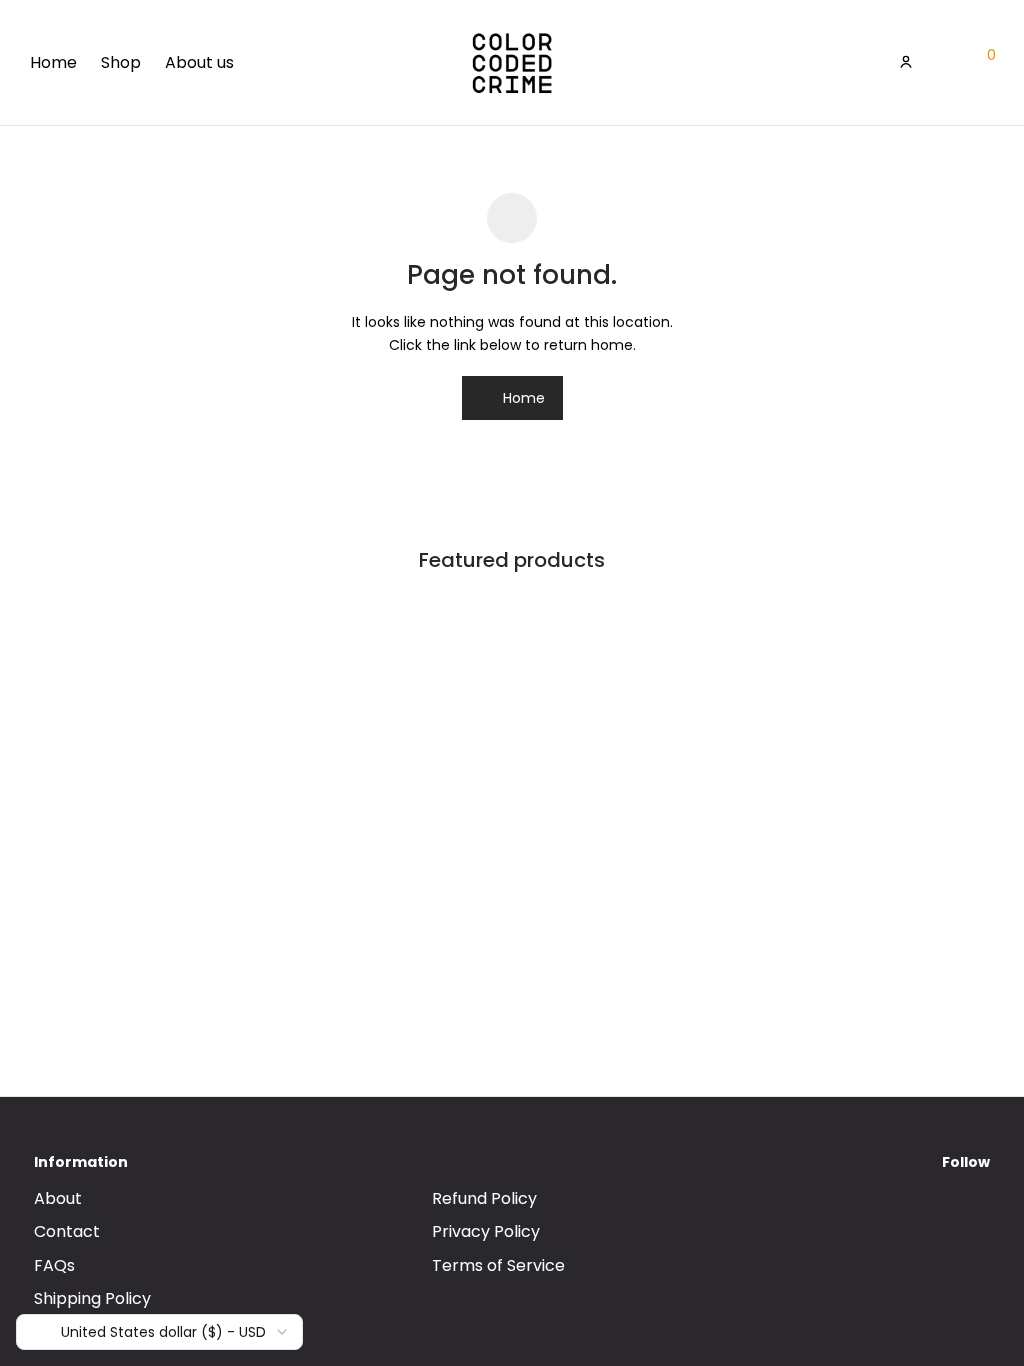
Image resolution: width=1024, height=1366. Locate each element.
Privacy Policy (486, 1231)
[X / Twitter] (983, 1215)
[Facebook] (931, 1215)
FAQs (54, 1265)
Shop (121, 62)
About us (199, 62)
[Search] (867, 62)
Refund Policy (484, 1198)
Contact (67, 1231)
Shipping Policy (92, 1298)
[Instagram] (957, 1215)
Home (53, 62)
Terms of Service (498, 1265)
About (58, 1198)
